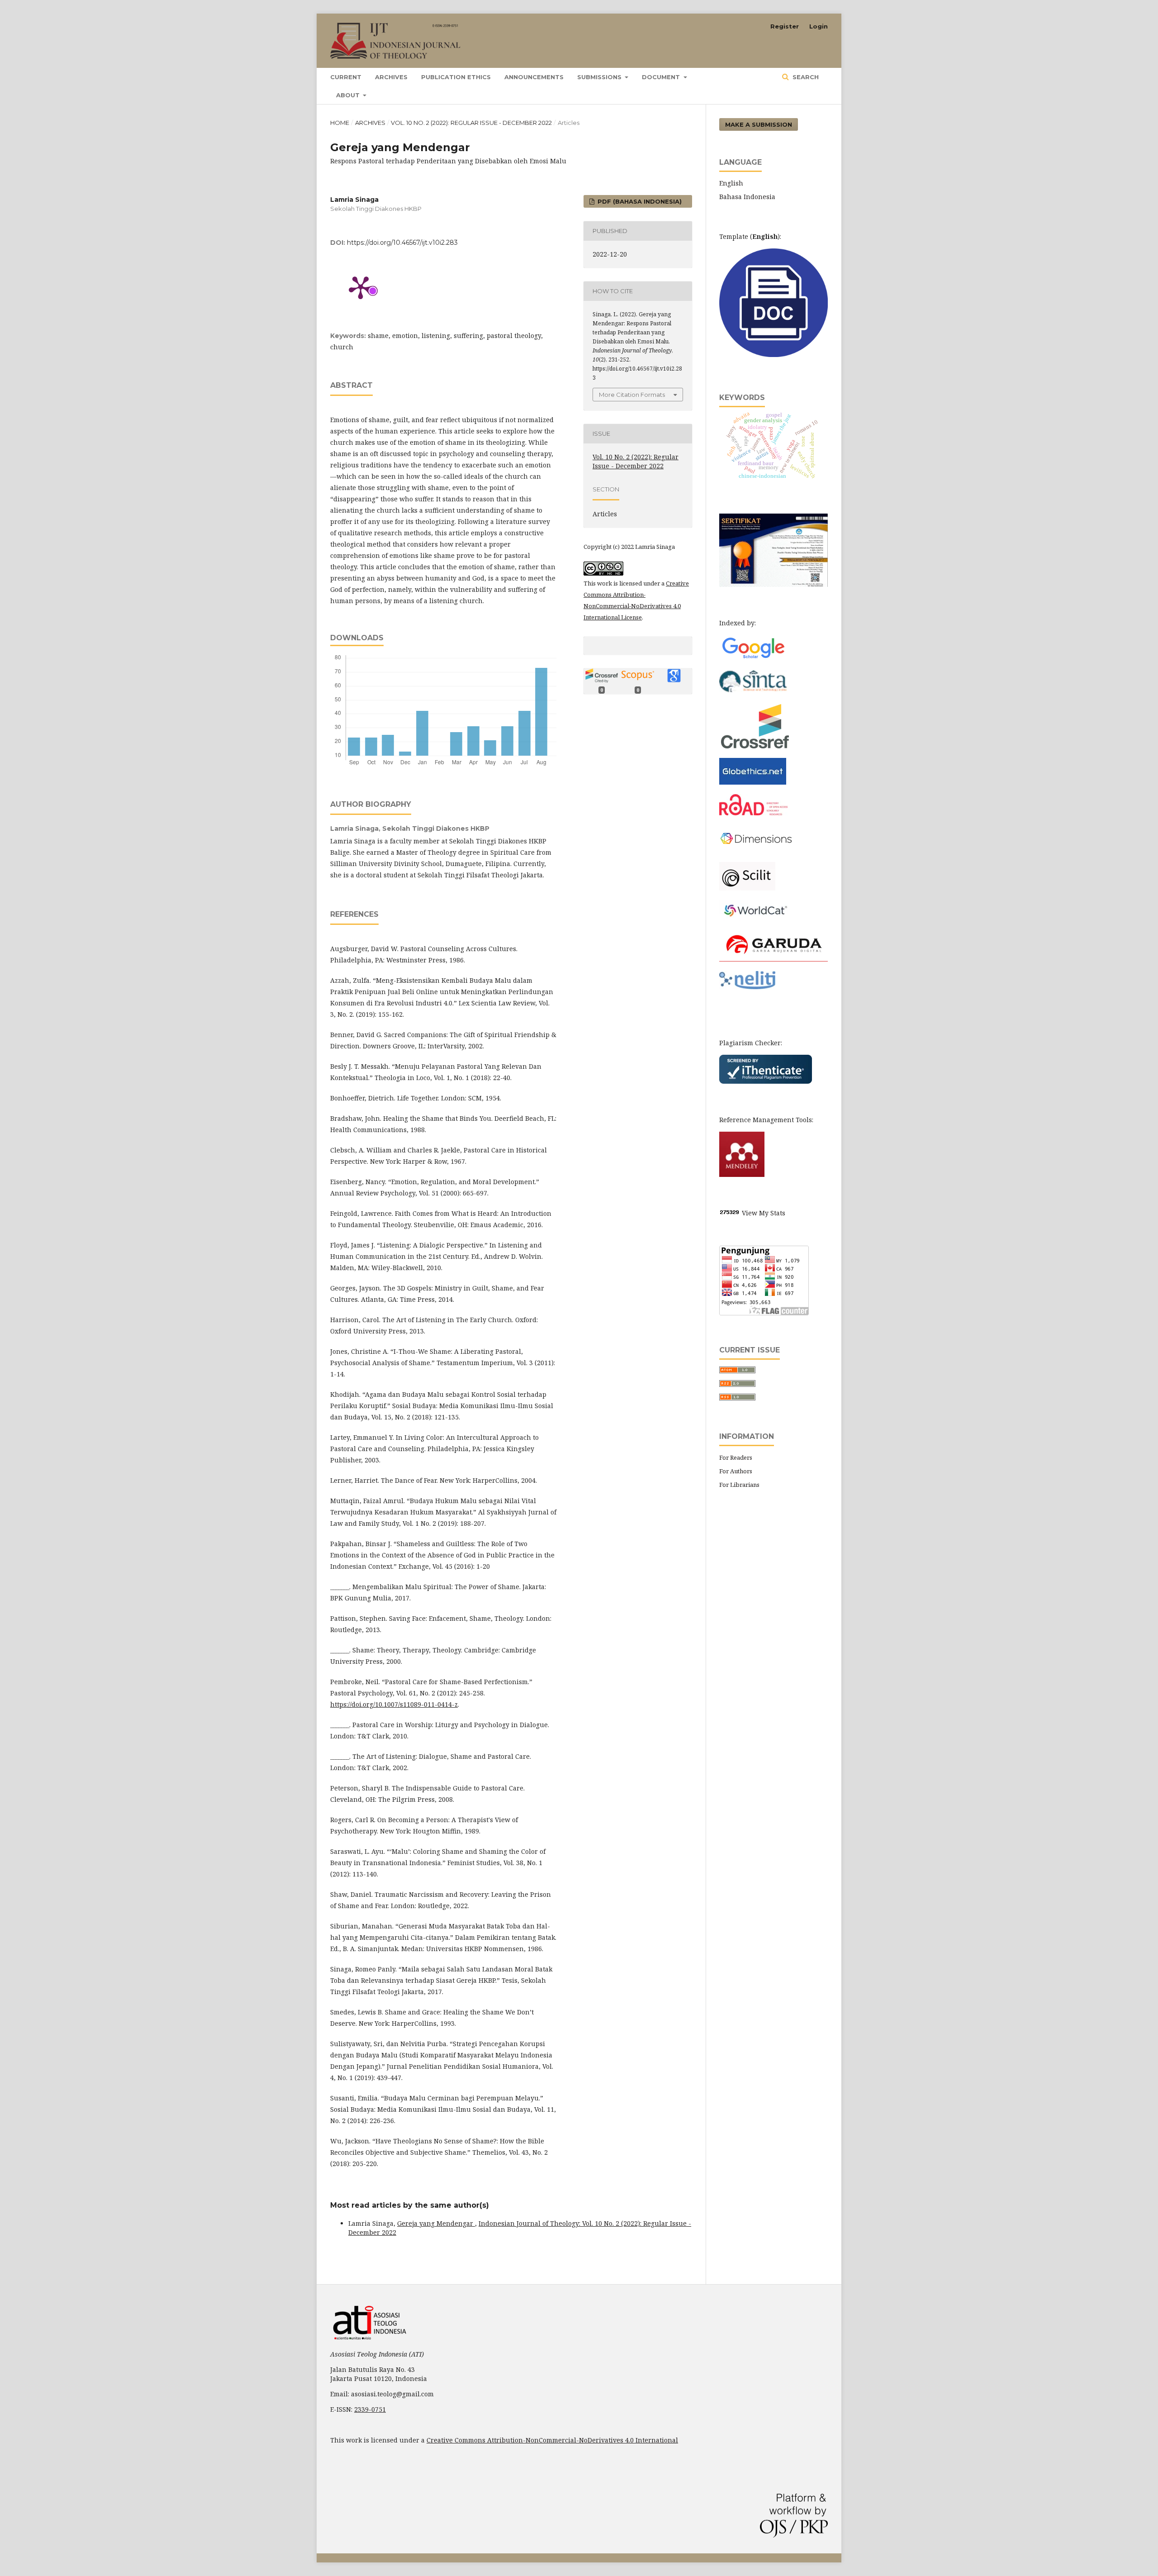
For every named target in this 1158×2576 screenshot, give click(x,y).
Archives (391, 77)
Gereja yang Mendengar (436, 2223)
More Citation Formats (632, 395)
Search (805, 77)
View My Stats (764, 1213)
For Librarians (739, 1485)
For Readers (736, 1457)
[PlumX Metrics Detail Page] (361, 287)
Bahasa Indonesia (747, 197)
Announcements (534, 77)
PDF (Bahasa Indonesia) (639, 201)
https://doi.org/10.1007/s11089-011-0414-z (394, 1704)
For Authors (736, 1471)
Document (662, 77)
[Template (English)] (774, 355)
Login (819, 26)
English (731, 183)
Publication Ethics (456, 77)
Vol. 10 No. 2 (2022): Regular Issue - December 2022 (471, 123)
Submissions (600, 77)
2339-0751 (370, 2409)
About (349, 95)
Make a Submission (759, 124)
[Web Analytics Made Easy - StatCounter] (730, 1213)
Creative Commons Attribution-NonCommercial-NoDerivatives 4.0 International (552, 2440)
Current (346, 77)
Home (340, 123)
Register (785, 26)
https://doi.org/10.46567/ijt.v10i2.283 (402, 243)
